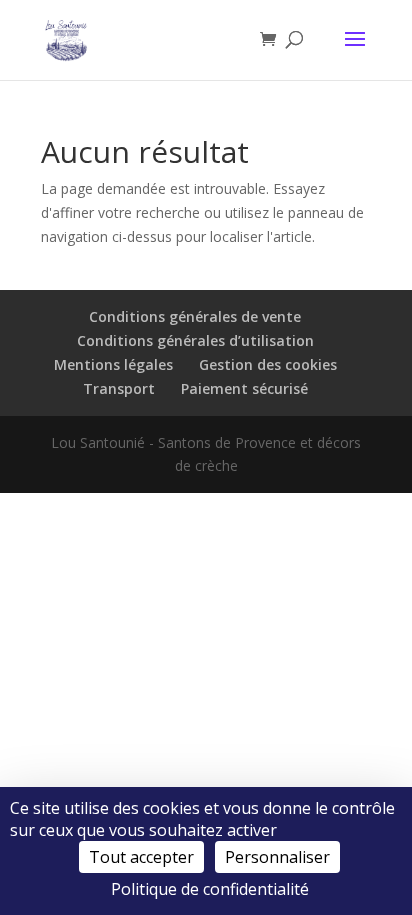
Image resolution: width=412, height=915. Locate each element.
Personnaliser (277, 857)
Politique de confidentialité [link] (210, 889)
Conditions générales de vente (195, 316)
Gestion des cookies (268, 364)
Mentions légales (113, 364)
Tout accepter (141, 857)
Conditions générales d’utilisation (195, 340)
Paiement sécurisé (244, 388)
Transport (119, 388)
